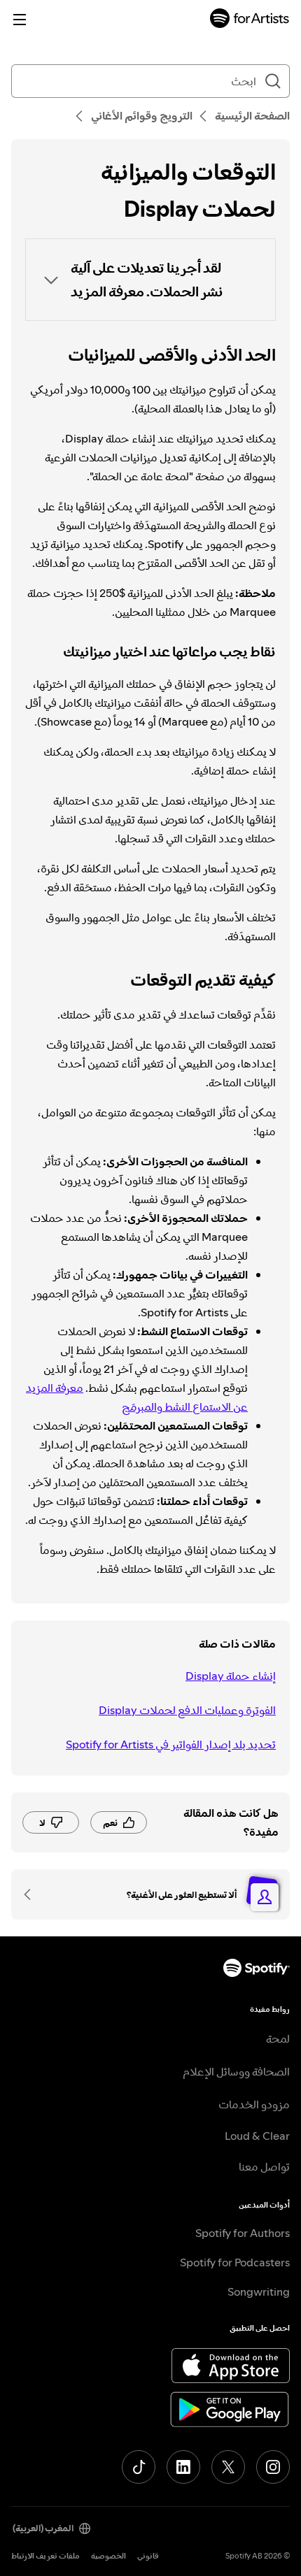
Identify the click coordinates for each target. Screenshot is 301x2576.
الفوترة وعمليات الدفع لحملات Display (187, 1710)
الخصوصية (108, 2556)
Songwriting (259, 2291)
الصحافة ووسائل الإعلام (236, 2071)
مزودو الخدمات (254, 2104)
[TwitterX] (228, 2467)
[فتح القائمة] (20, 20)
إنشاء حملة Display (231, 1676)
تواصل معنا (264, 2166)
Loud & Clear (257, 2136)
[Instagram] (273, 2467)
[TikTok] (139, 2467)
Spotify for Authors (243, 2233)
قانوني (148, 2556)
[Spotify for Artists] (250, 20)
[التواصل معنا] (32, 1894)
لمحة (278, 2038)
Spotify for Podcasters (235, 2262)
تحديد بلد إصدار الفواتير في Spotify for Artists (171, 1744)
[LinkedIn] (183, 2467)
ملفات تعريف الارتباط (45, 2556)
